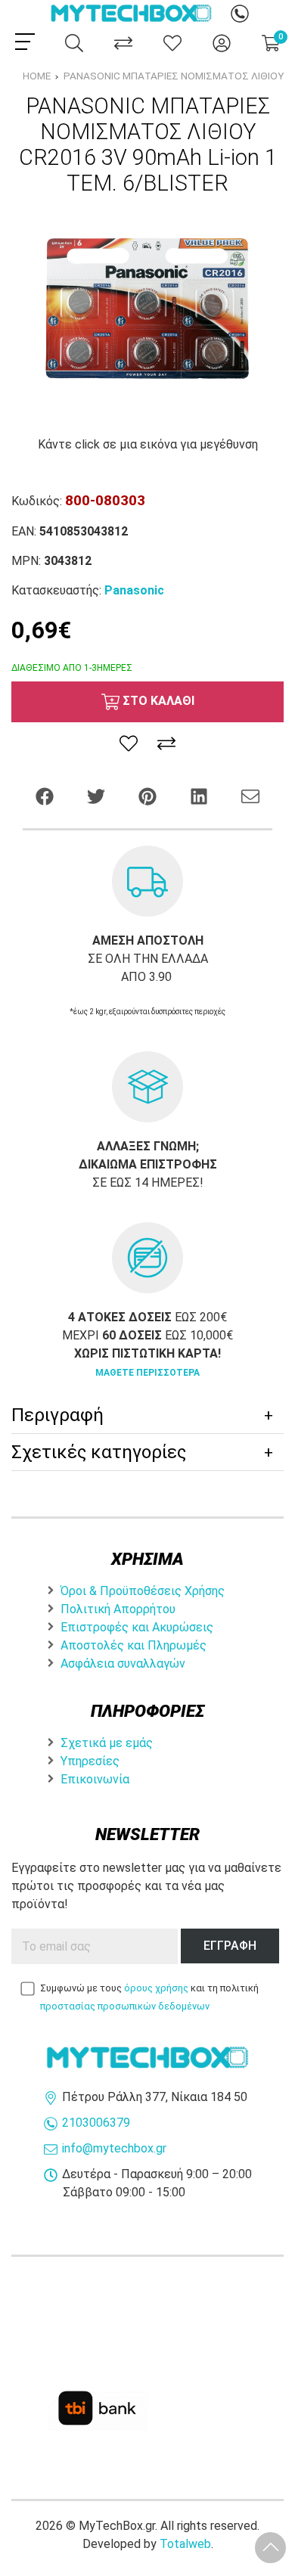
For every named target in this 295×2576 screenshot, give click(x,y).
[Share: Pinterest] (149, 795)
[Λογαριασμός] (222, 43)
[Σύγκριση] (123, 43)
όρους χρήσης (156, 1988)
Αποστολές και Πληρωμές (134, 1645)
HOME (37, 76)
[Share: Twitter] (98, 795)
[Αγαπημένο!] (129, 743)
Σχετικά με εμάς (107, 1743)
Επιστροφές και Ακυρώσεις (137, 1627)
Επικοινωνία (95, 1779)
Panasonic (134, 590)
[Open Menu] (25, 42)
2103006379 (96, 2123)
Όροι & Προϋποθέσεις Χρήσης (143, 1591)
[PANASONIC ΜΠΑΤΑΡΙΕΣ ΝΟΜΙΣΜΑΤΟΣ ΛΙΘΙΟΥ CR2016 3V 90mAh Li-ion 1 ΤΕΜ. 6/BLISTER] (147, 315)
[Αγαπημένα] (172, 43)
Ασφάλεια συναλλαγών (123, 1664)
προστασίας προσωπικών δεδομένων (125, 2006)
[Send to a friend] (250, 795)
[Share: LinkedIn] (200, 795)
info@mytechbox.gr (114, 2148)
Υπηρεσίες (90, 1761)
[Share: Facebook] (46, 795)
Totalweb (185, 2544)
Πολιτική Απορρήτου (118, 1609)
